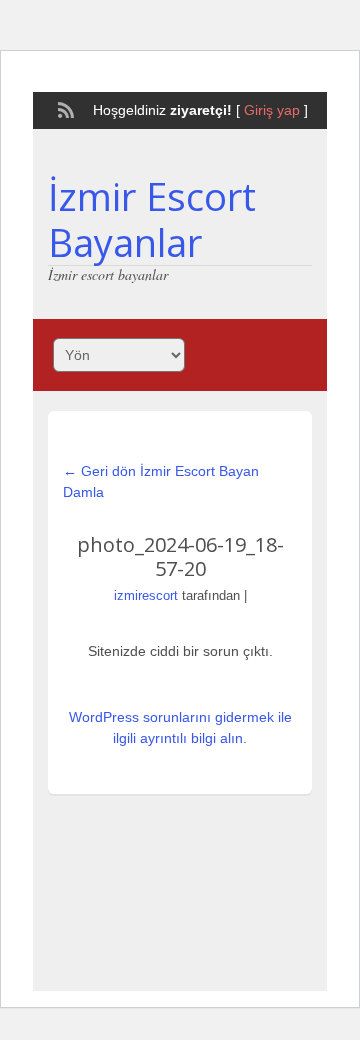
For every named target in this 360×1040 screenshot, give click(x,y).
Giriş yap (272, 110)
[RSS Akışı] (64, 108)
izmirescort (146, 595)
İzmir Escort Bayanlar (152, 219)
